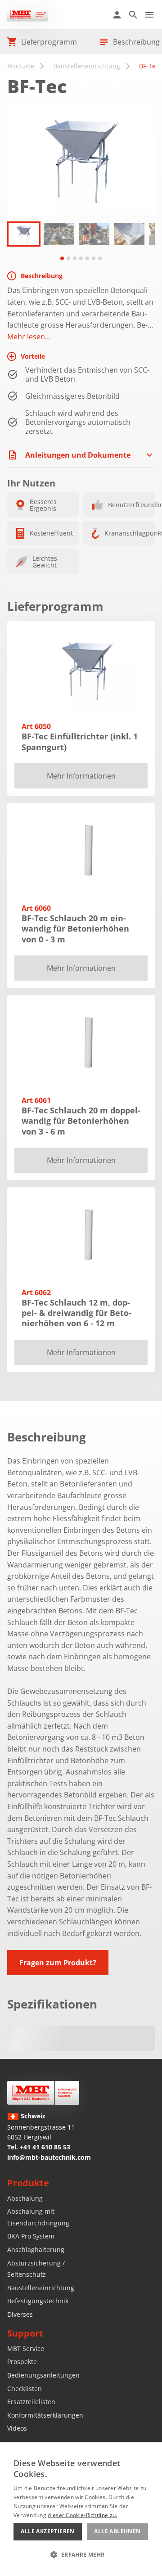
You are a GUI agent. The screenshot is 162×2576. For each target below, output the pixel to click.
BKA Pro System (31, 2236)
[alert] (81, 2509)
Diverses (20, 2314)
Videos (17, 2428)
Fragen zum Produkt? (58, 1963)
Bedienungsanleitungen (43, 2375)
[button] (24, 234)
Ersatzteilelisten (31, 2402)
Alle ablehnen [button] (117, 2531)
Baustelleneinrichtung (87, 66)
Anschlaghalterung (36, 2249)
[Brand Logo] (43, 2093)
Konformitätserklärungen (45, 2415)
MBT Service (26, 2349)
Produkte (21, 66)
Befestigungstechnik (38, 2301)
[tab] (62, 258)
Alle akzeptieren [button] (47, 2531)
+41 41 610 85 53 (45, 2147)
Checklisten (25, 2389)
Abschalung (25, 2198)
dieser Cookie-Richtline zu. (82, 2515)
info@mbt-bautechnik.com (49, 2157)
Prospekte (22, 2362)
